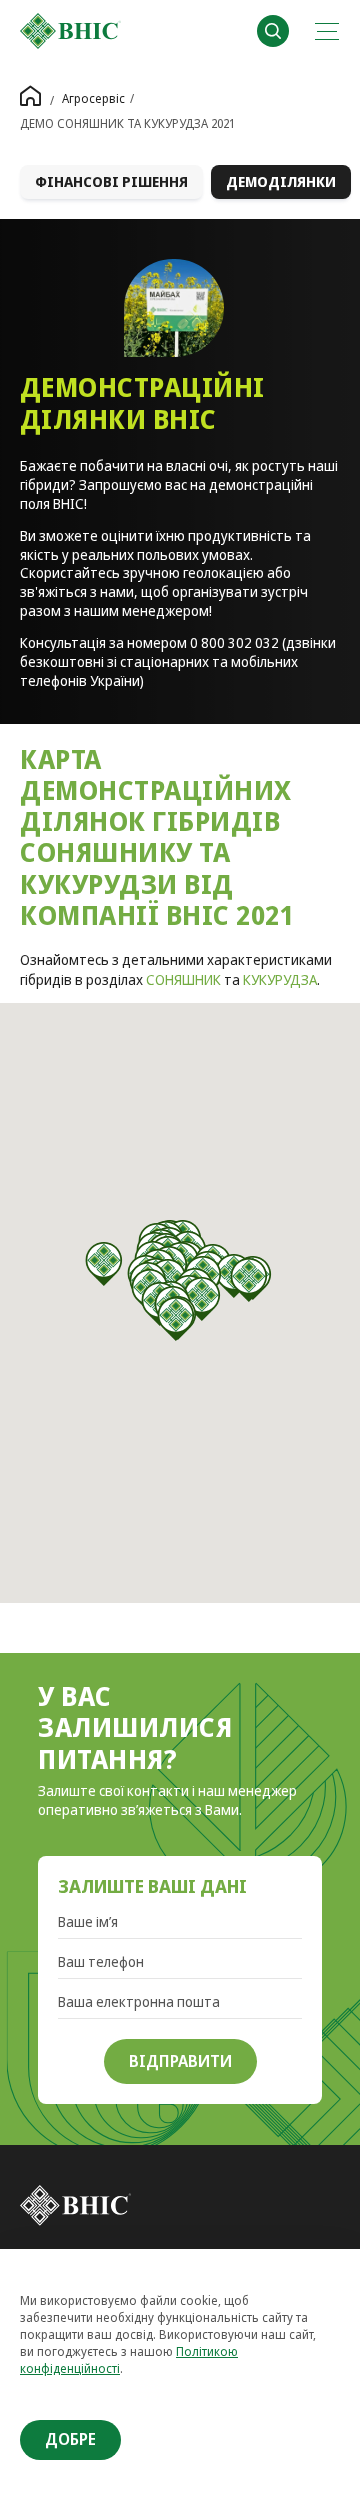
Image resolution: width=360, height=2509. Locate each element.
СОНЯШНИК (183, 979)
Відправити (180, 2061)
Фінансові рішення (111, 181)
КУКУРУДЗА (280, 979)
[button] (105, 1264)
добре (70, 2439)
